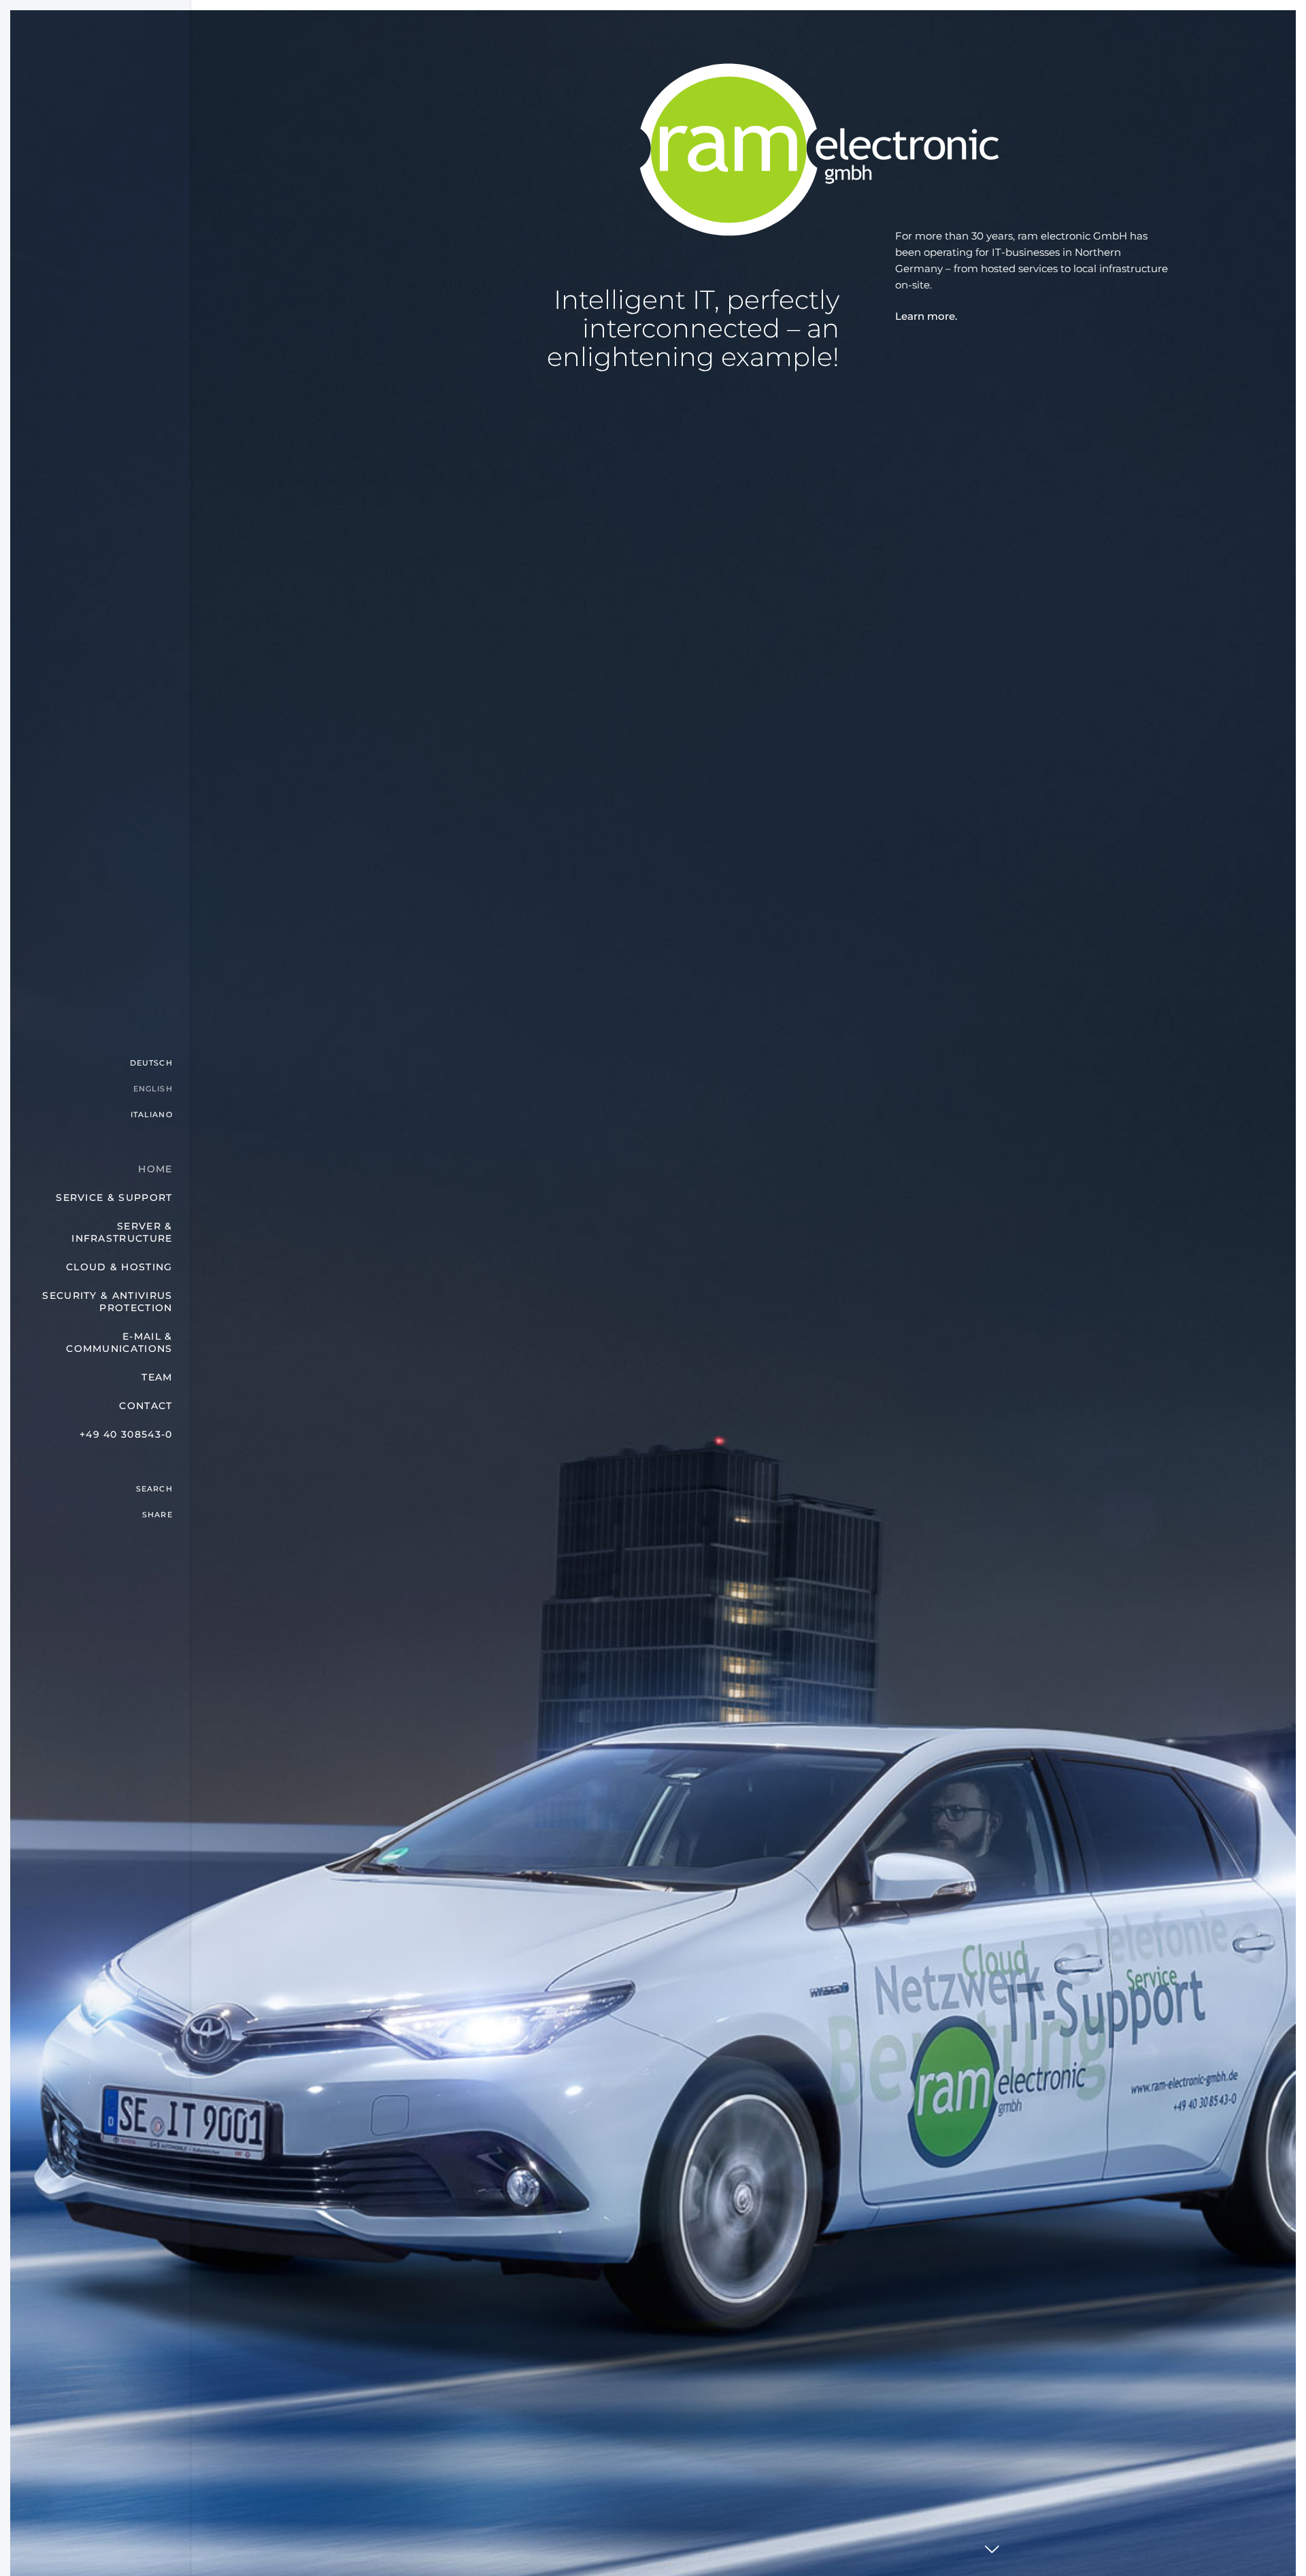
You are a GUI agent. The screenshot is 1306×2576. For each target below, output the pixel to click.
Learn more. (926, 316)
